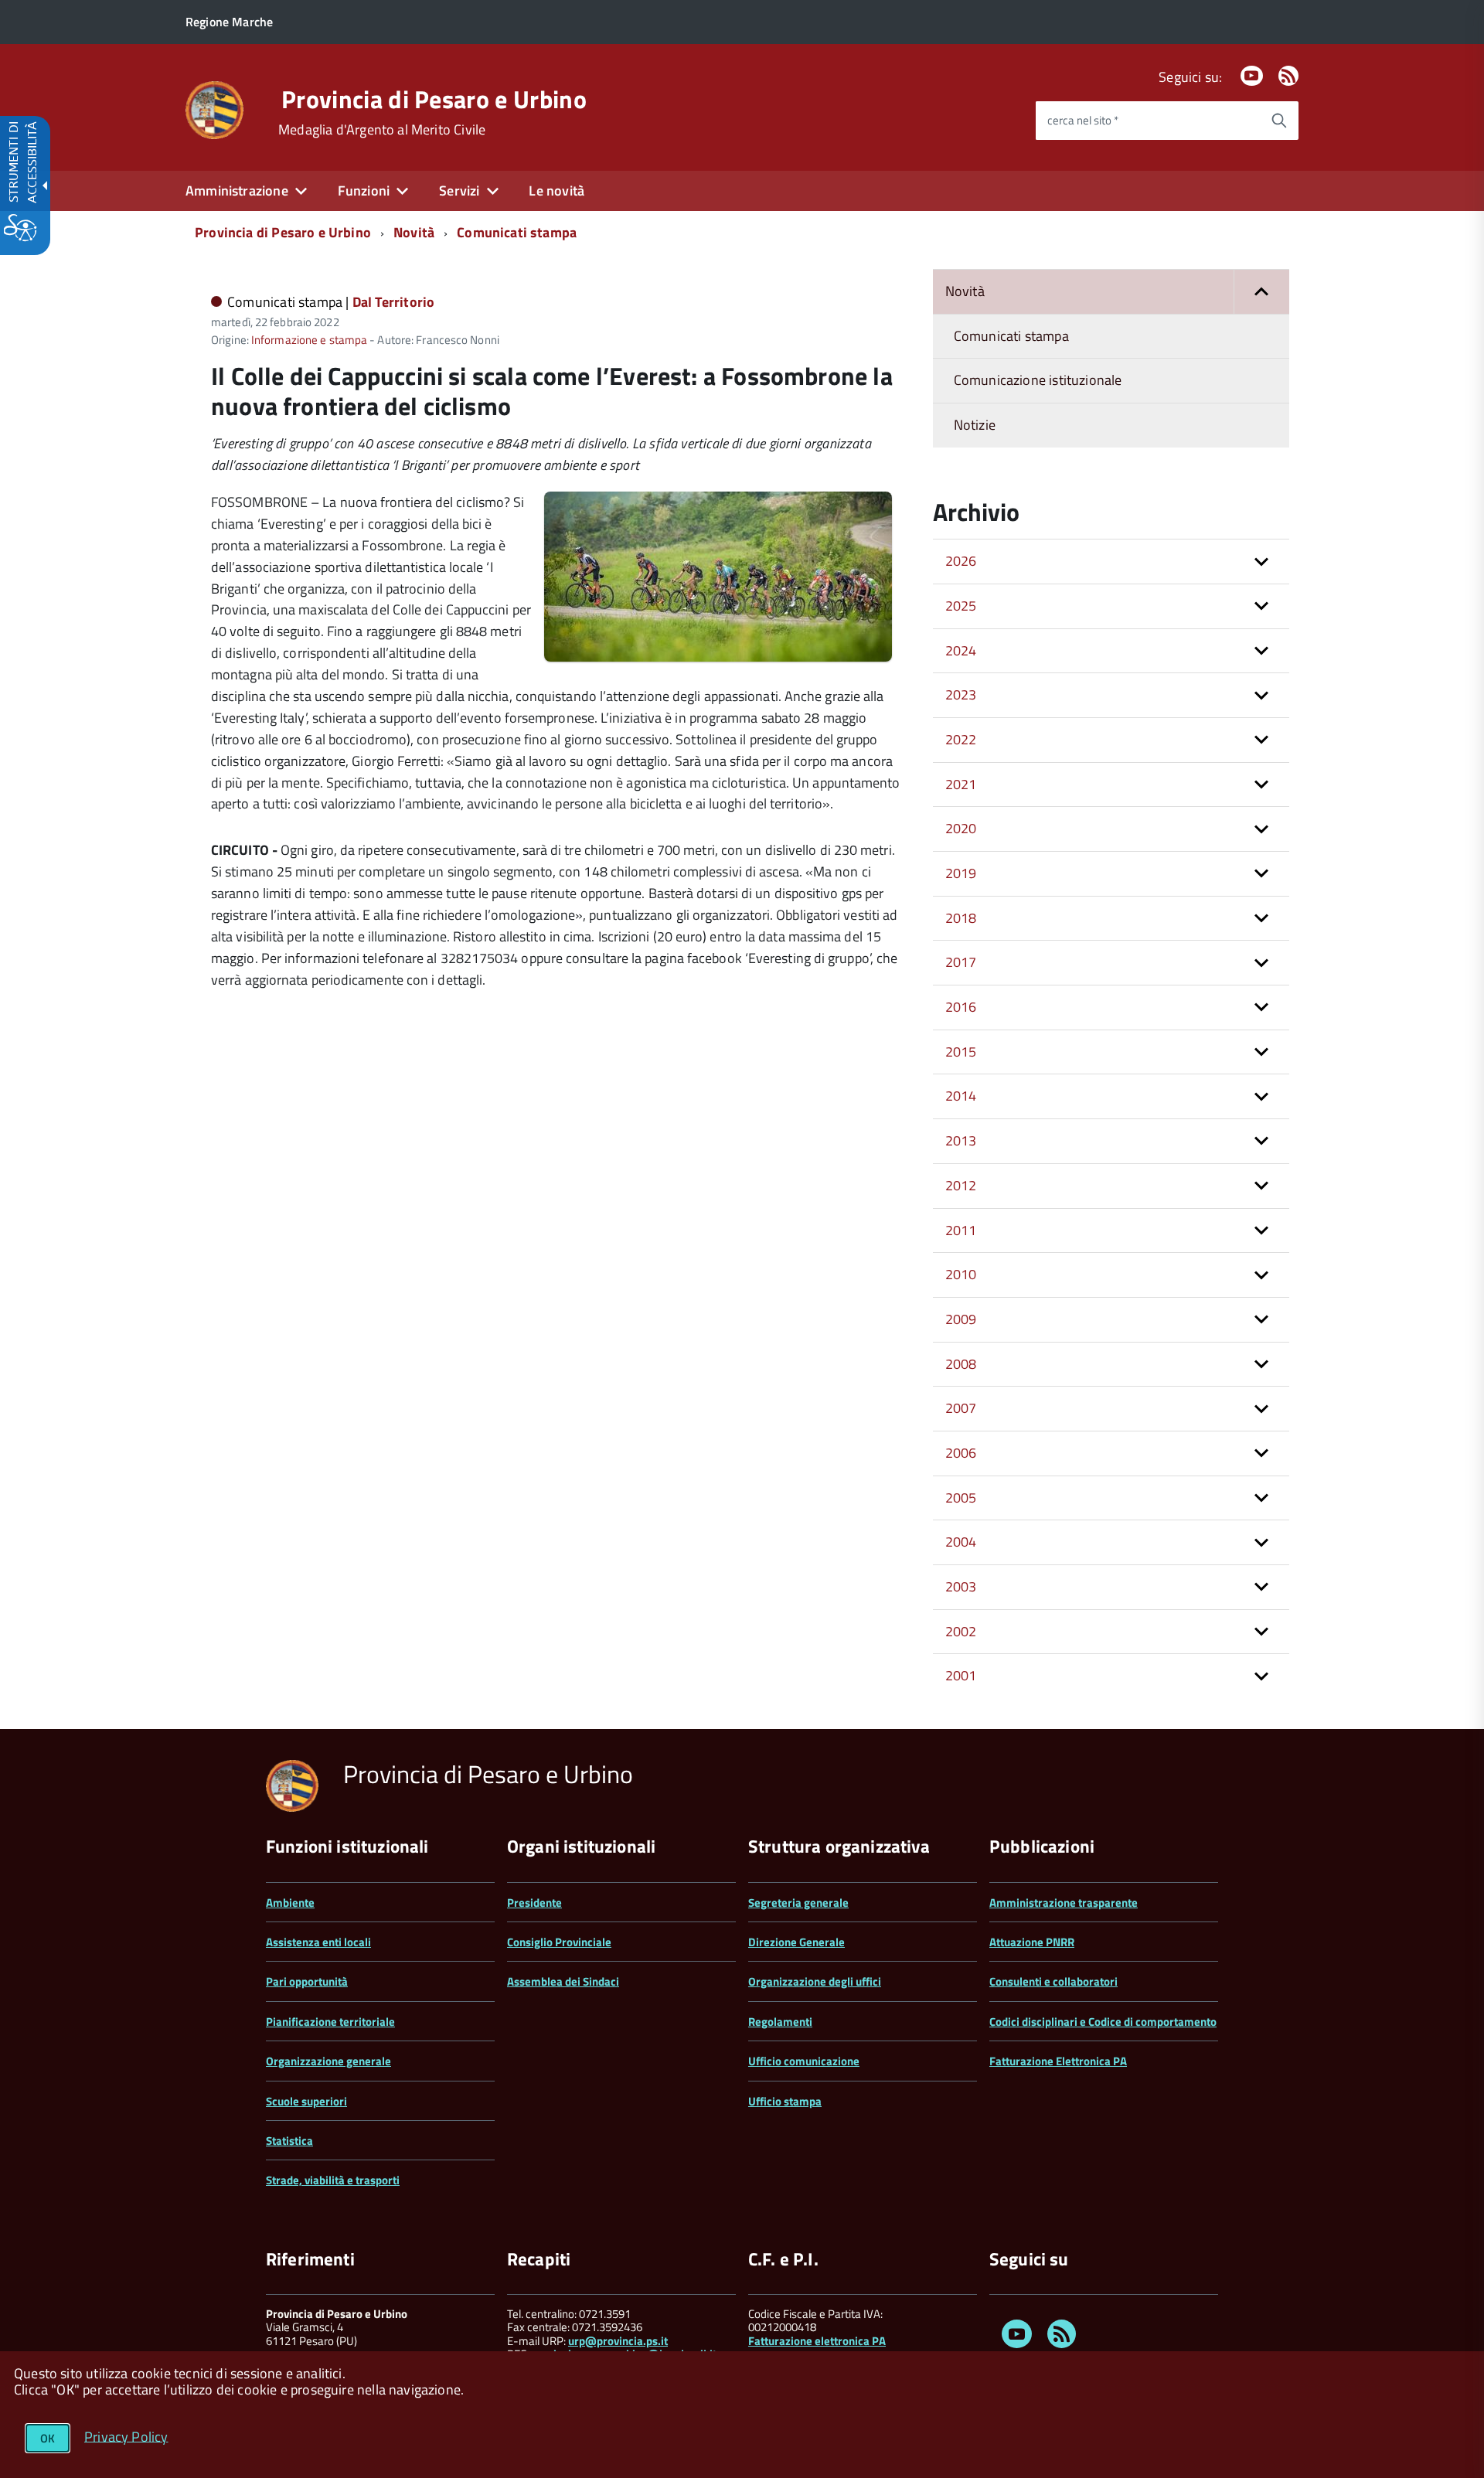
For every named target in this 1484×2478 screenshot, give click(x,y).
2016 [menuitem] (961, 1007)
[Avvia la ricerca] (1279, 121)
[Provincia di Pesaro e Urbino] (214, 109)
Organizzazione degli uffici (815, 1981)
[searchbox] (1148, 121)
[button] (1261, 292)
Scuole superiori (306, 2101)
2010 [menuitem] (961, 1274)
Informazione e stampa (309, 340)
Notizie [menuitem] (975, 425)
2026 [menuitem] (961, 561)
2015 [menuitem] (961, 1052)
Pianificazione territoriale (330, 2022)
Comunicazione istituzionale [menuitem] (1038, 380)
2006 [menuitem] (961, 1453)
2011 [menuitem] (961, 1230)
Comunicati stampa (517, 232)
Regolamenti (780, 2022)
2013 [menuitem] (961, 1140)
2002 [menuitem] (961, 1631)
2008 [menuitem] (961, 1364)
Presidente (534, 1903)
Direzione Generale (796, 1942)
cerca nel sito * (1083, 120)
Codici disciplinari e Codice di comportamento (1103, 2022)
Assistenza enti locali (318, 1942)
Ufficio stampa (785, 2101)
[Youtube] (1251, 77)
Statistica (289, 2141)
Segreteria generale (798, 1903)
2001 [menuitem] (961, 1675)
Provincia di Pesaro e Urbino (434, 99)
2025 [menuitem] (961, 606)
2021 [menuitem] (961, 784)
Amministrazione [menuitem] (237, 191)
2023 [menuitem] (961, 694)
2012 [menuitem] (961, 1185)
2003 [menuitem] (961, 1586)
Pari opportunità (307, 1981)
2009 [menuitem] (961, 1319)
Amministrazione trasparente (1064, 1903)
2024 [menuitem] (961, 650)
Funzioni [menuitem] (364, 191)
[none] (718, 657)
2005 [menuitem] (961, 1498)
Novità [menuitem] (965, 291)
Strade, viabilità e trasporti (333, 2180)
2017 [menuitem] (961, 962)
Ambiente (290, 1903)
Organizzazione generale (328, 2061)
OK (48, 2438)
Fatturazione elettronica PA (817, 2341)
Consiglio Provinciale (559, 1942)
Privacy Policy (126, 2436)
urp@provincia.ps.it (618, 2341)
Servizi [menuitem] (459, 191)
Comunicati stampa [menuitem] (1011, 336)
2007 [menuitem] (961, 1408)
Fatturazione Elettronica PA (1058, 2061)
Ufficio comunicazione (804, 2061)
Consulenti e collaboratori (1053, 1981)
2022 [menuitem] (961, 739)
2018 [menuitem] (961, 918)
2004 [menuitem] (961, 1542)
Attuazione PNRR (1032, 1942)
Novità (414, 232)
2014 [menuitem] (961, 1096)
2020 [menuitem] (961, 828)
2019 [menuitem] (961, 873)
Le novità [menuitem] (556, 191)
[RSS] (1288, 77)
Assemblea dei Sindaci (563, 1981)
